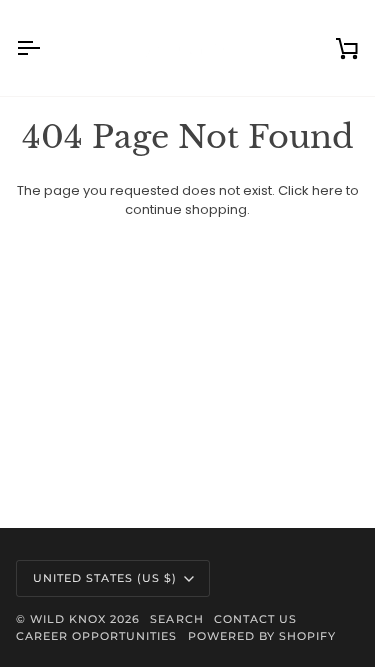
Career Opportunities (97, 636)
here (327, 190)
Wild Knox (68, 619)
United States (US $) (105, 578)
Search (176, 619)
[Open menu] (46, 48)
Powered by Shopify (262, 636)
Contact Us (255, 619)
